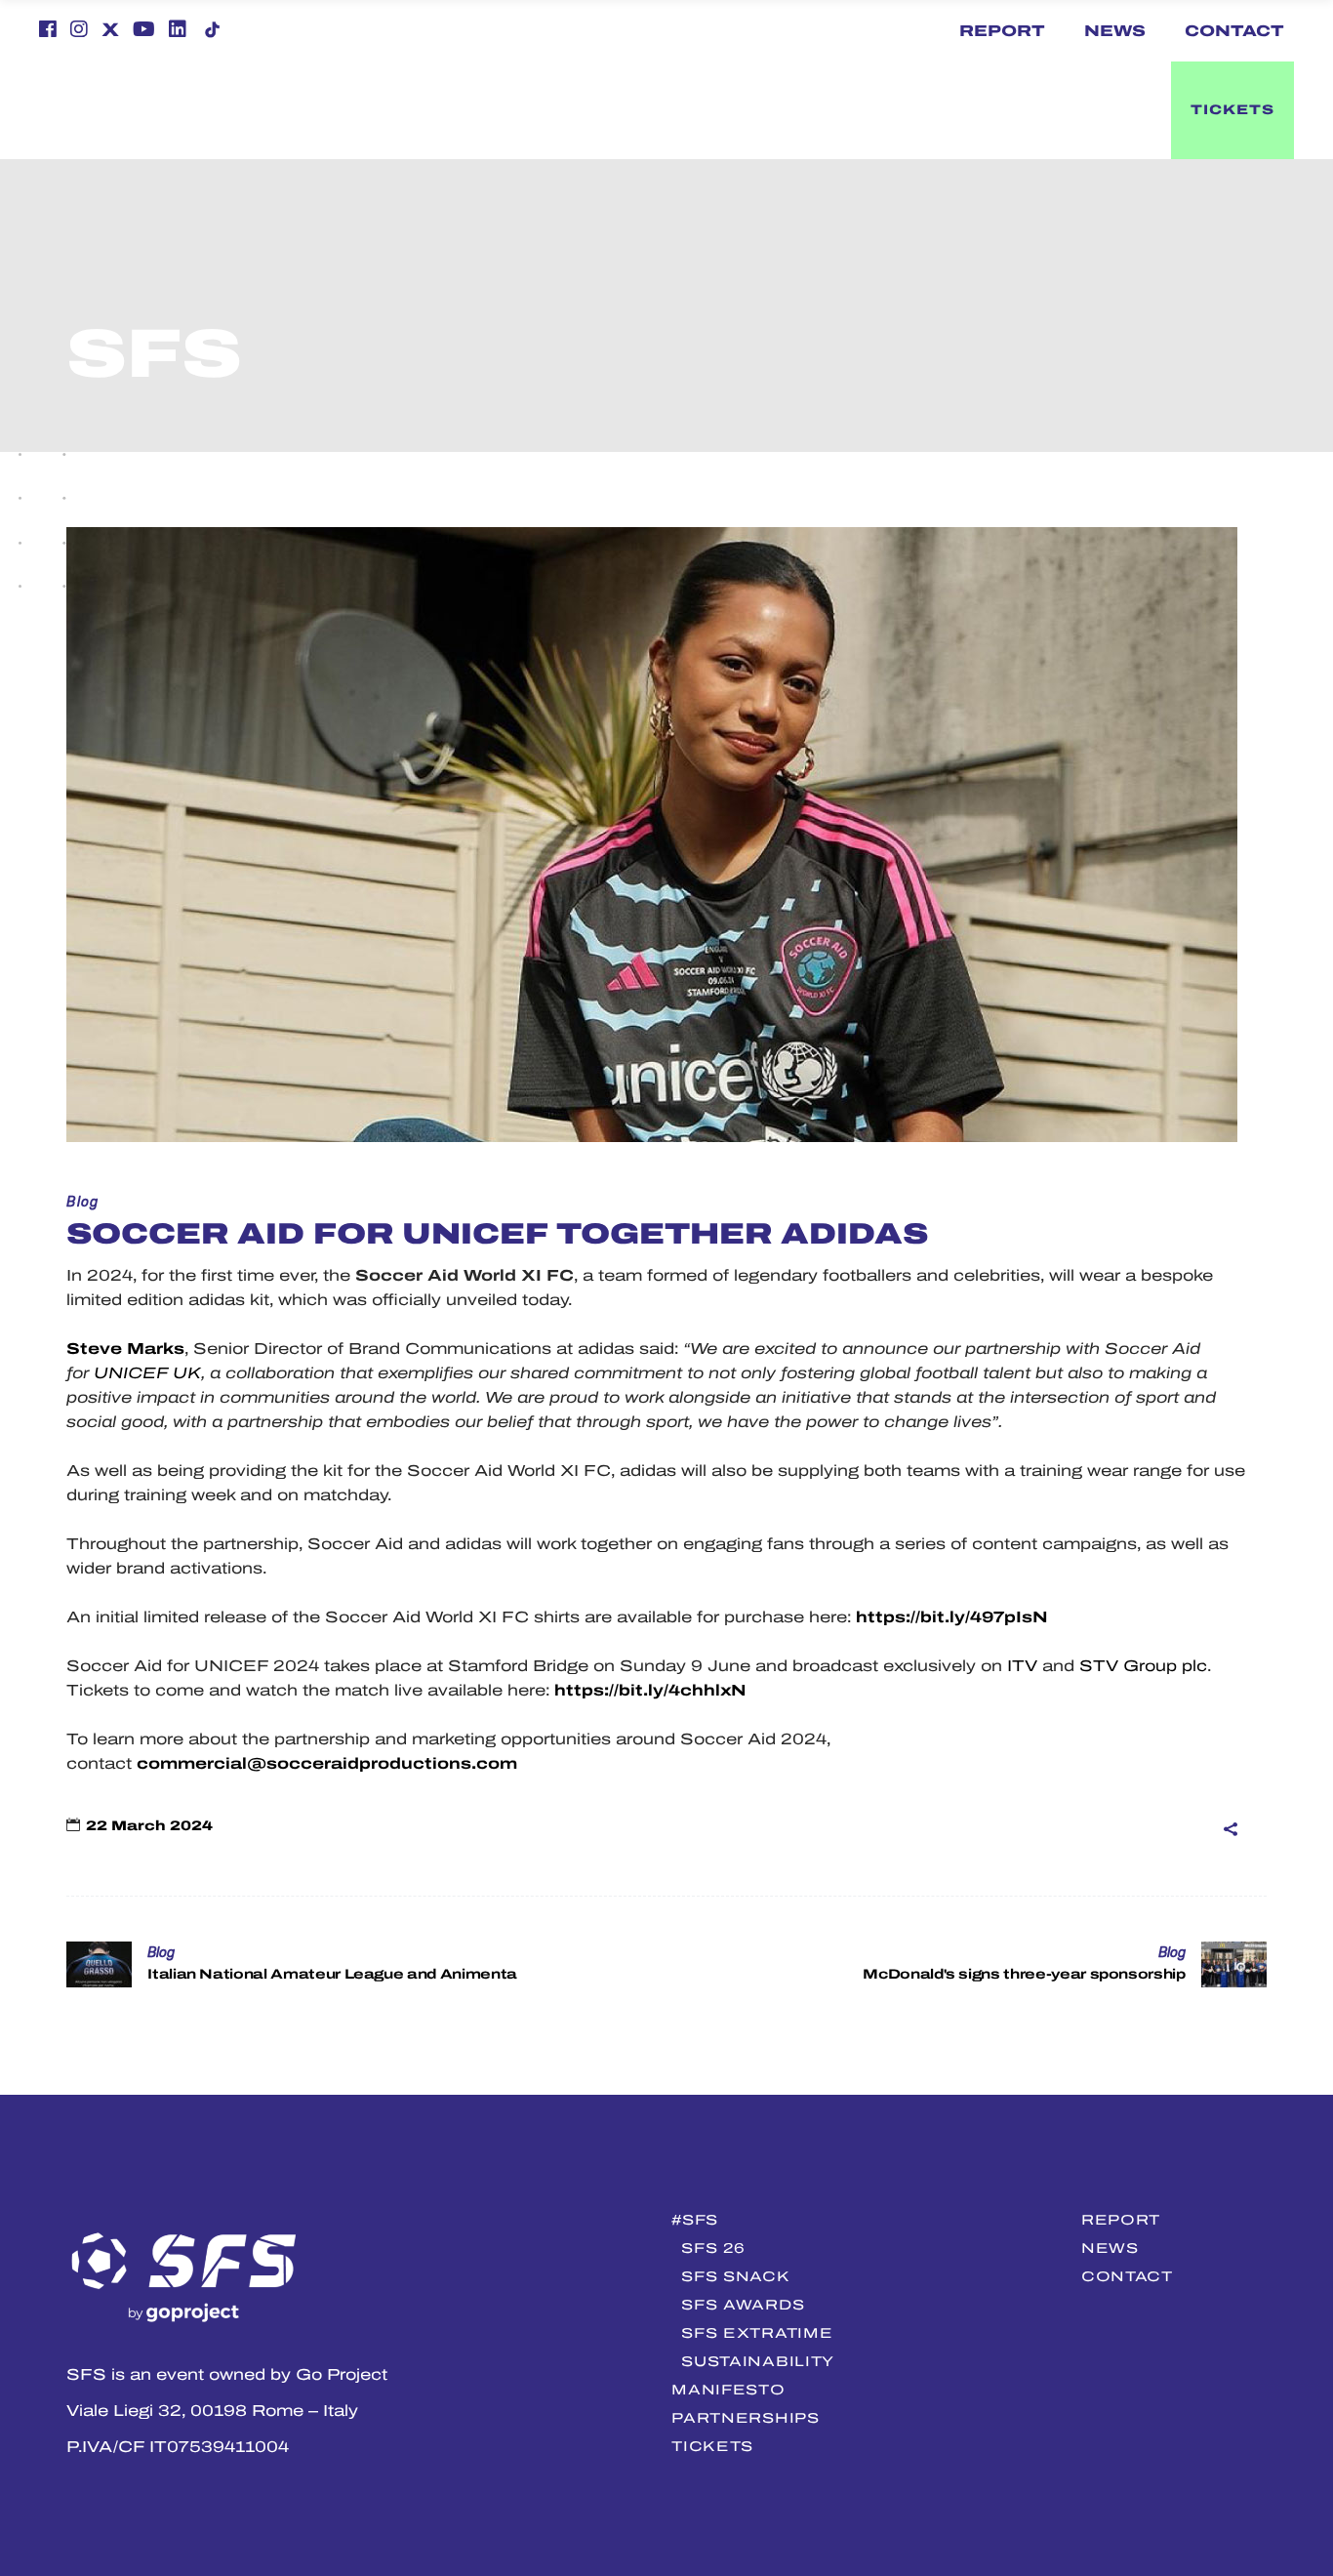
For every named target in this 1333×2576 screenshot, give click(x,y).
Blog (83, 1202)
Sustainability (758, 2361)
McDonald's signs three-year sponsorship (1024, 1974)
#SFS (695, 2220)
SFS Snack (735, 2276)
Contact (1234, 31)
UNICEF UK (147, 1373)
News (1115, 31)
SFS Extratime (757, 2333)
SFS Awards (743, 2305)
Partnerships (746, 2418)
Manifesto (728, 2390)
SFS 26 (713, 2248)
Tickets (712, 2446)
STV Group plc (1143, 1666)
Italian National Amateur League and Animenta (332, 1974)
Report (1002, 31)
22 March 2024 (149, 1826)
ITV (1022, 1666)
